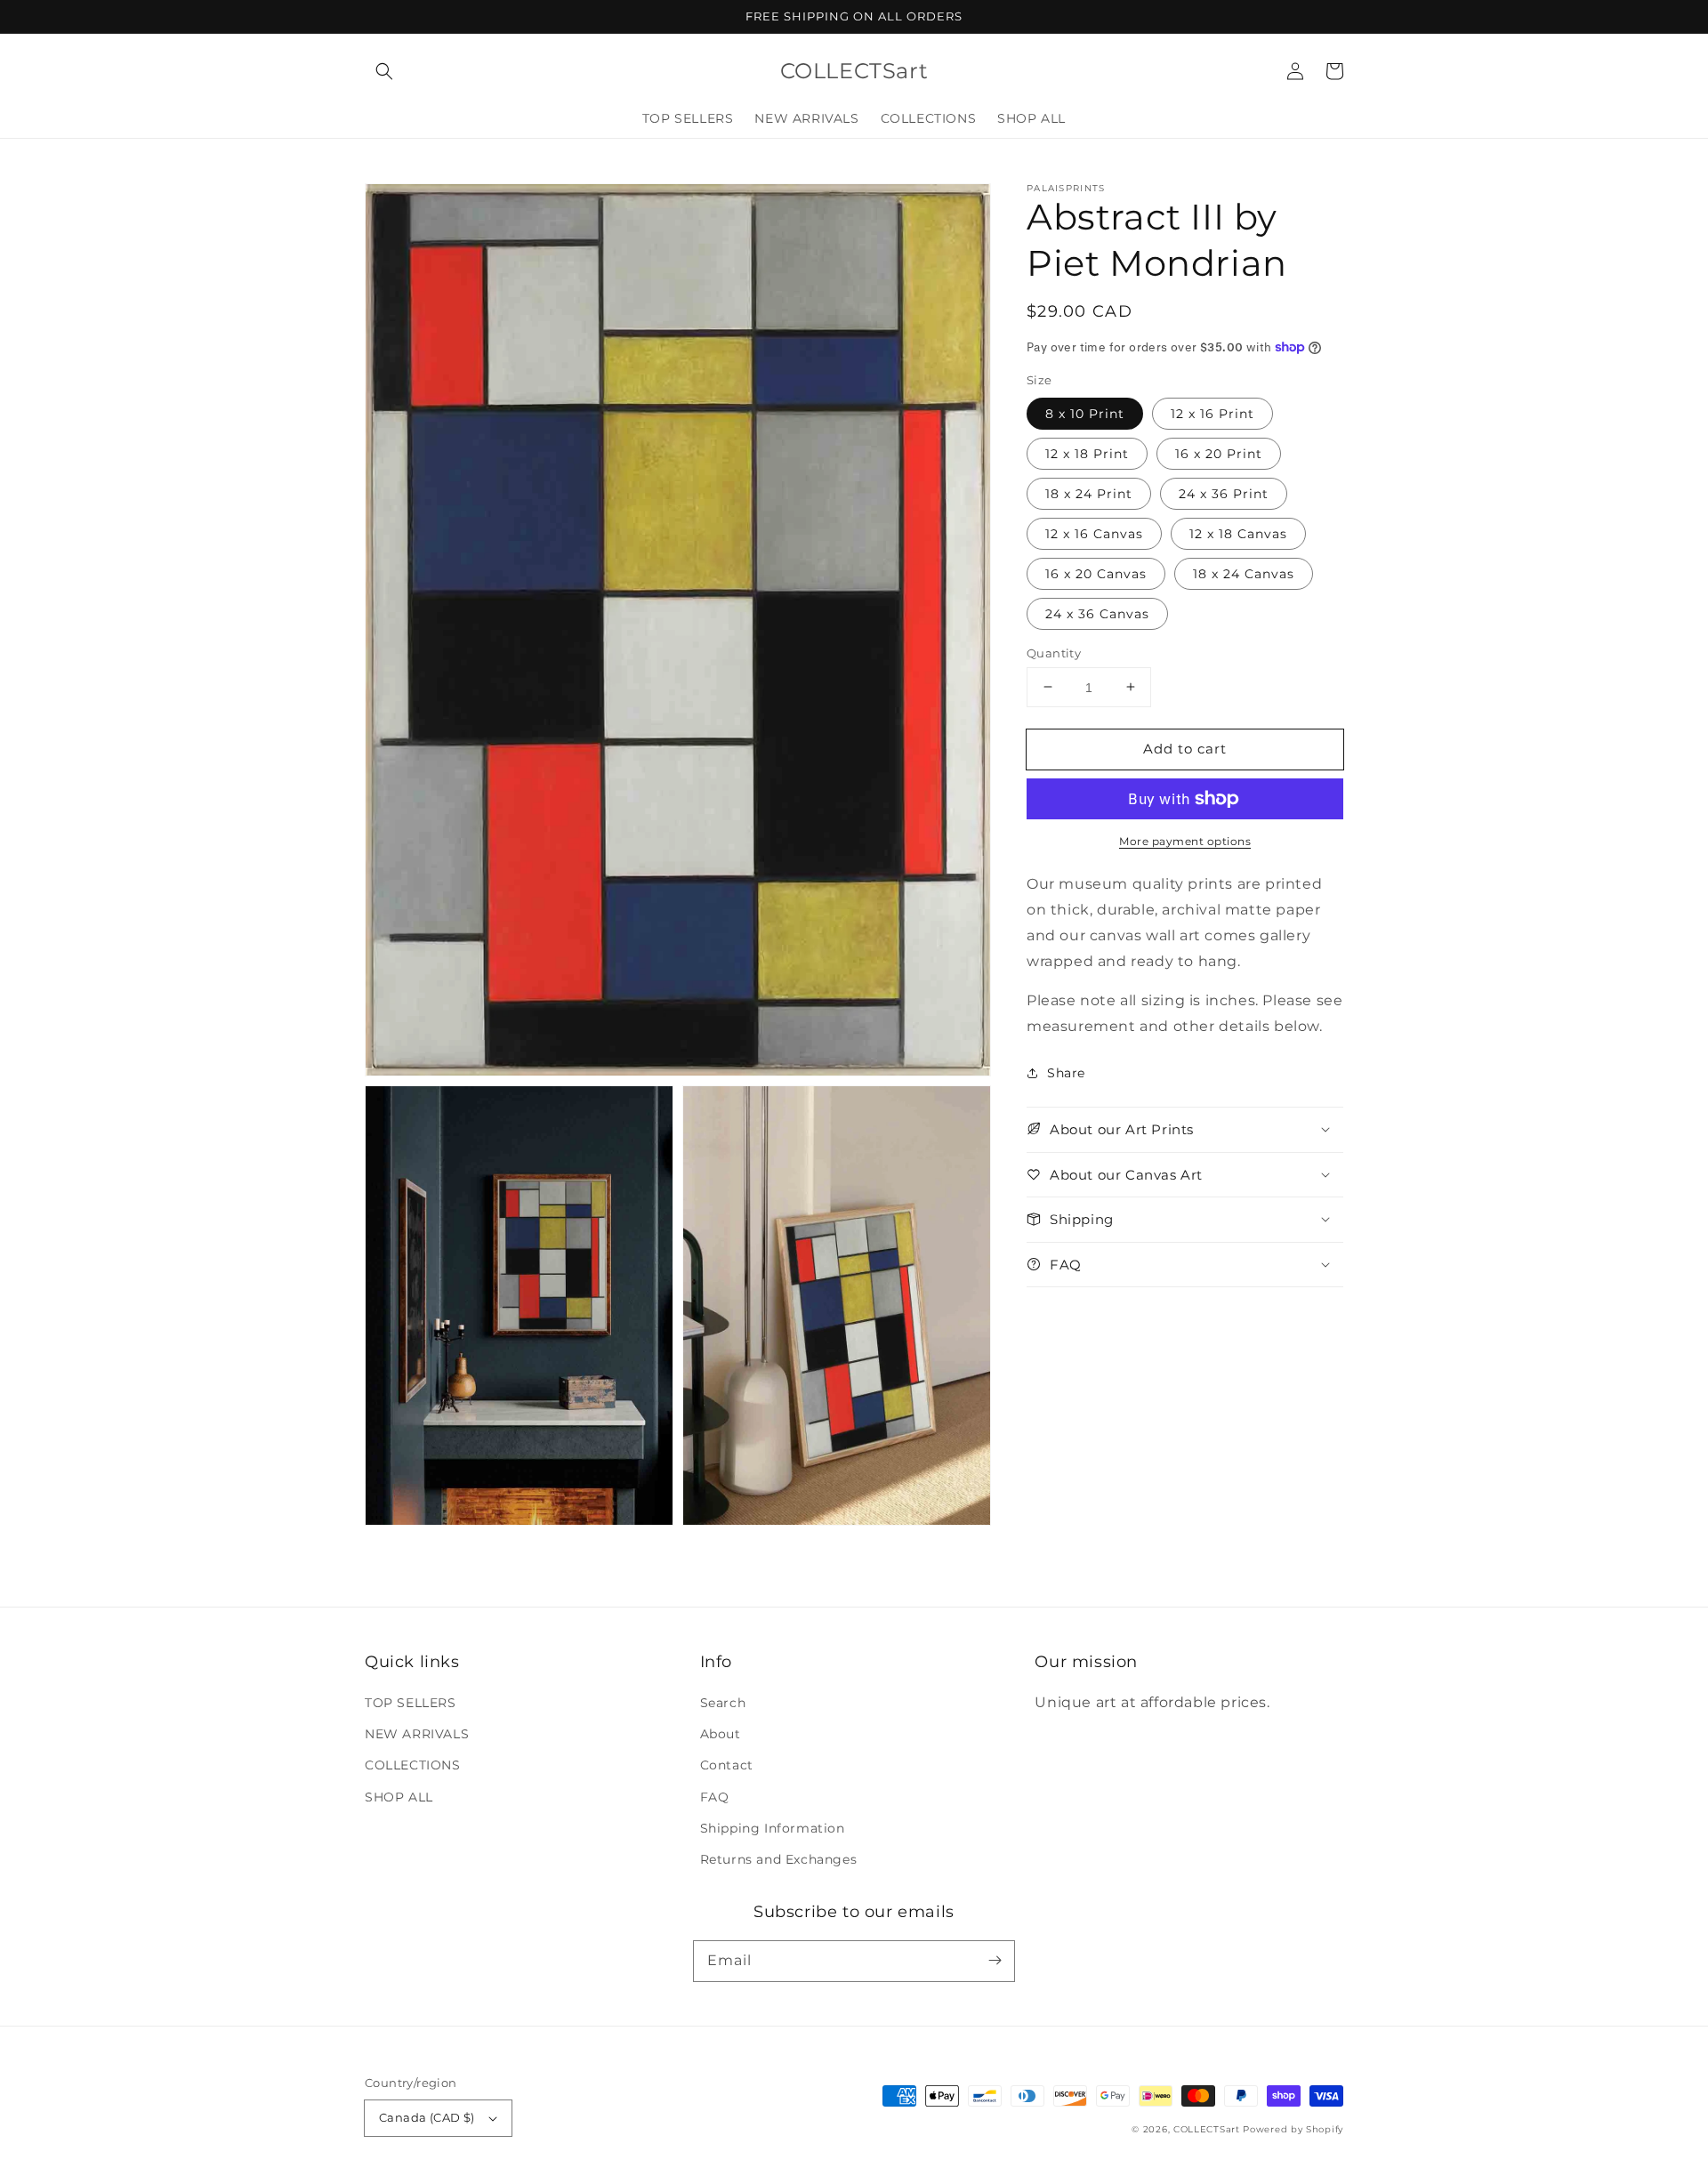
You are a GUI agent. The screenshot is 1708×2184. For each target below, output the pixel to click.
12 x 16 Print (1213, 413)
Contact (727, 1765)
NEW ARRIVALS (417, 1734)
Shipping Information (773, 1828)
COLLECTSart (1207, 2129)
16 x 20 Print (1219, 453)
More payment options (1185, 841)
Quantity (1054, 652)
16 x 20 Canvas (1096, 573)
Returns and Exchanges (779, 1859)
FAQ (715, 1797)
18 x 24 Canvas (1244, 573)
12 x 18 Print (1087, 453)
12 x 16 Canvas (1094, 533)
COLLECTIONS (413, 1765)
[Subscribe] (995, 1961)
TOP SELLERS (411, 1703)
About (721, 1734)
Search (723, 1703)
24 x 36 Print (1224, 493)
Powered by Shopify (1293, 2129)
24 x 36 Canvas (1097, 613)
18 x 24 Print (1089, 493)
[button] (384, 71)
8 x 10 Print (1085, 413)
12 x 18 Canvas (1238, 533)
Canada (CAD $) (427, 2117)
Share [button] (1066, 1073)
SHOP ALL (399, 1797)
